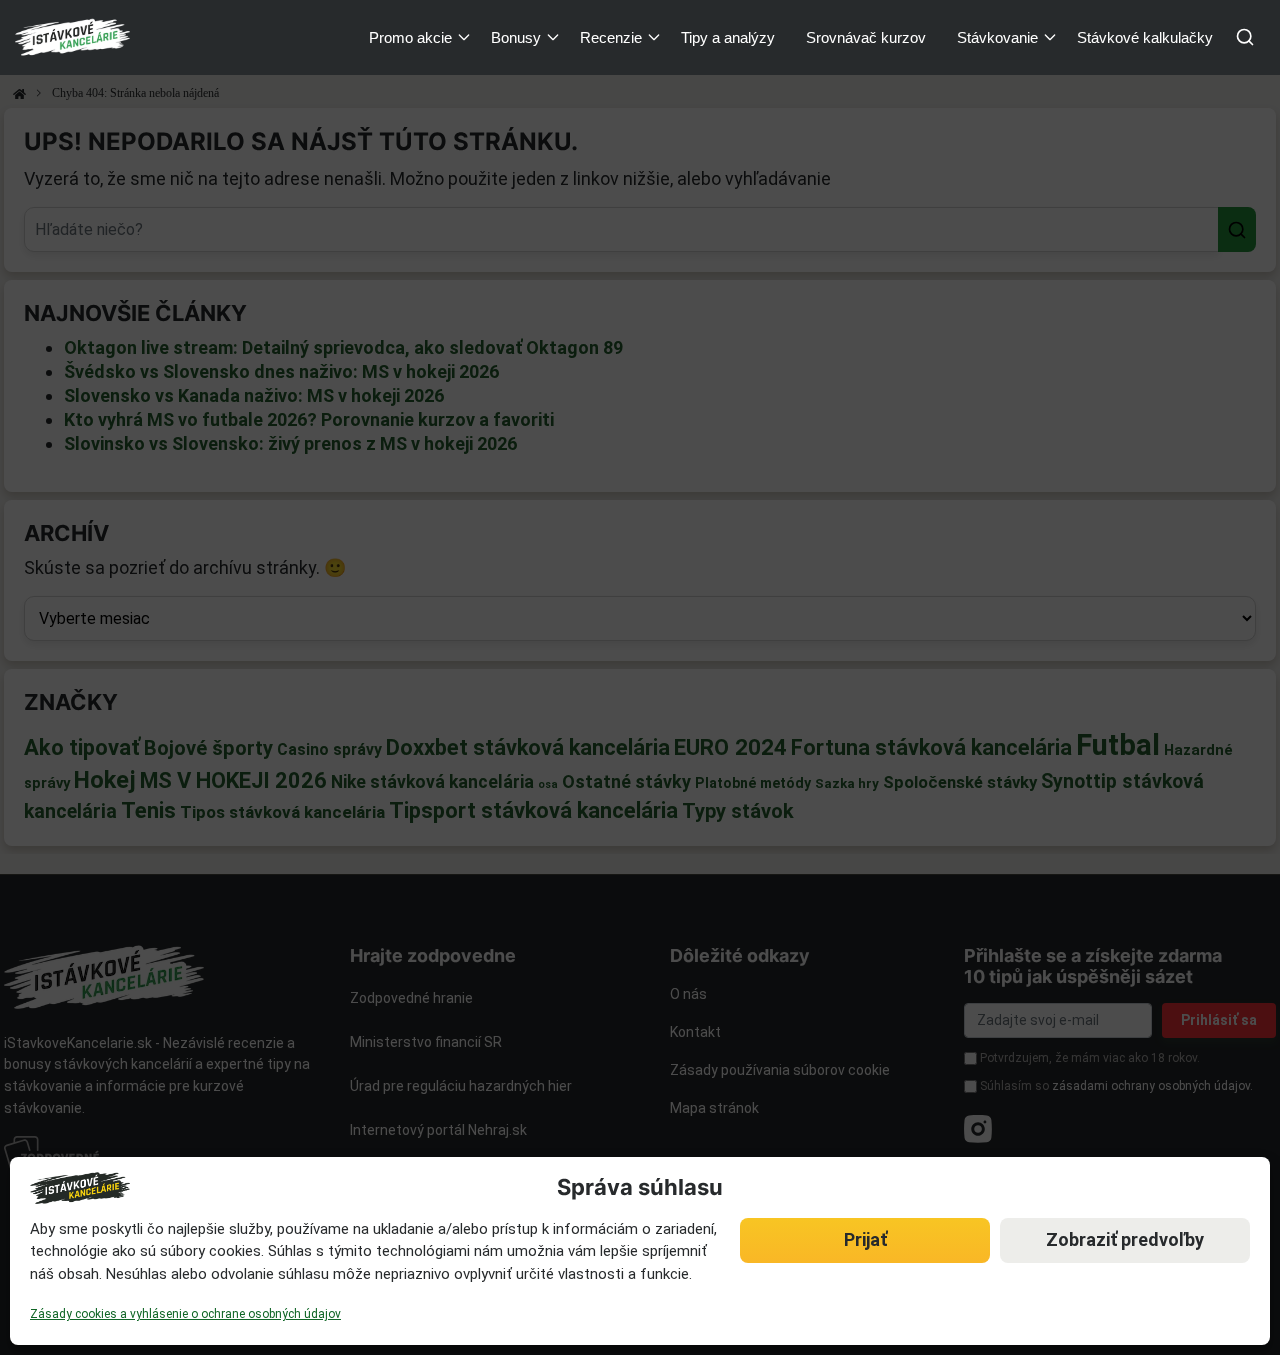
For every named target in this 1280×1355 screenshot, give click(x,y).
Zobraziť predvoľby (1125, 1239)
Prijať (865, 1239)
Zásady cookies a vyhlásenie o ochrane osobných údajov (185, 1314)
